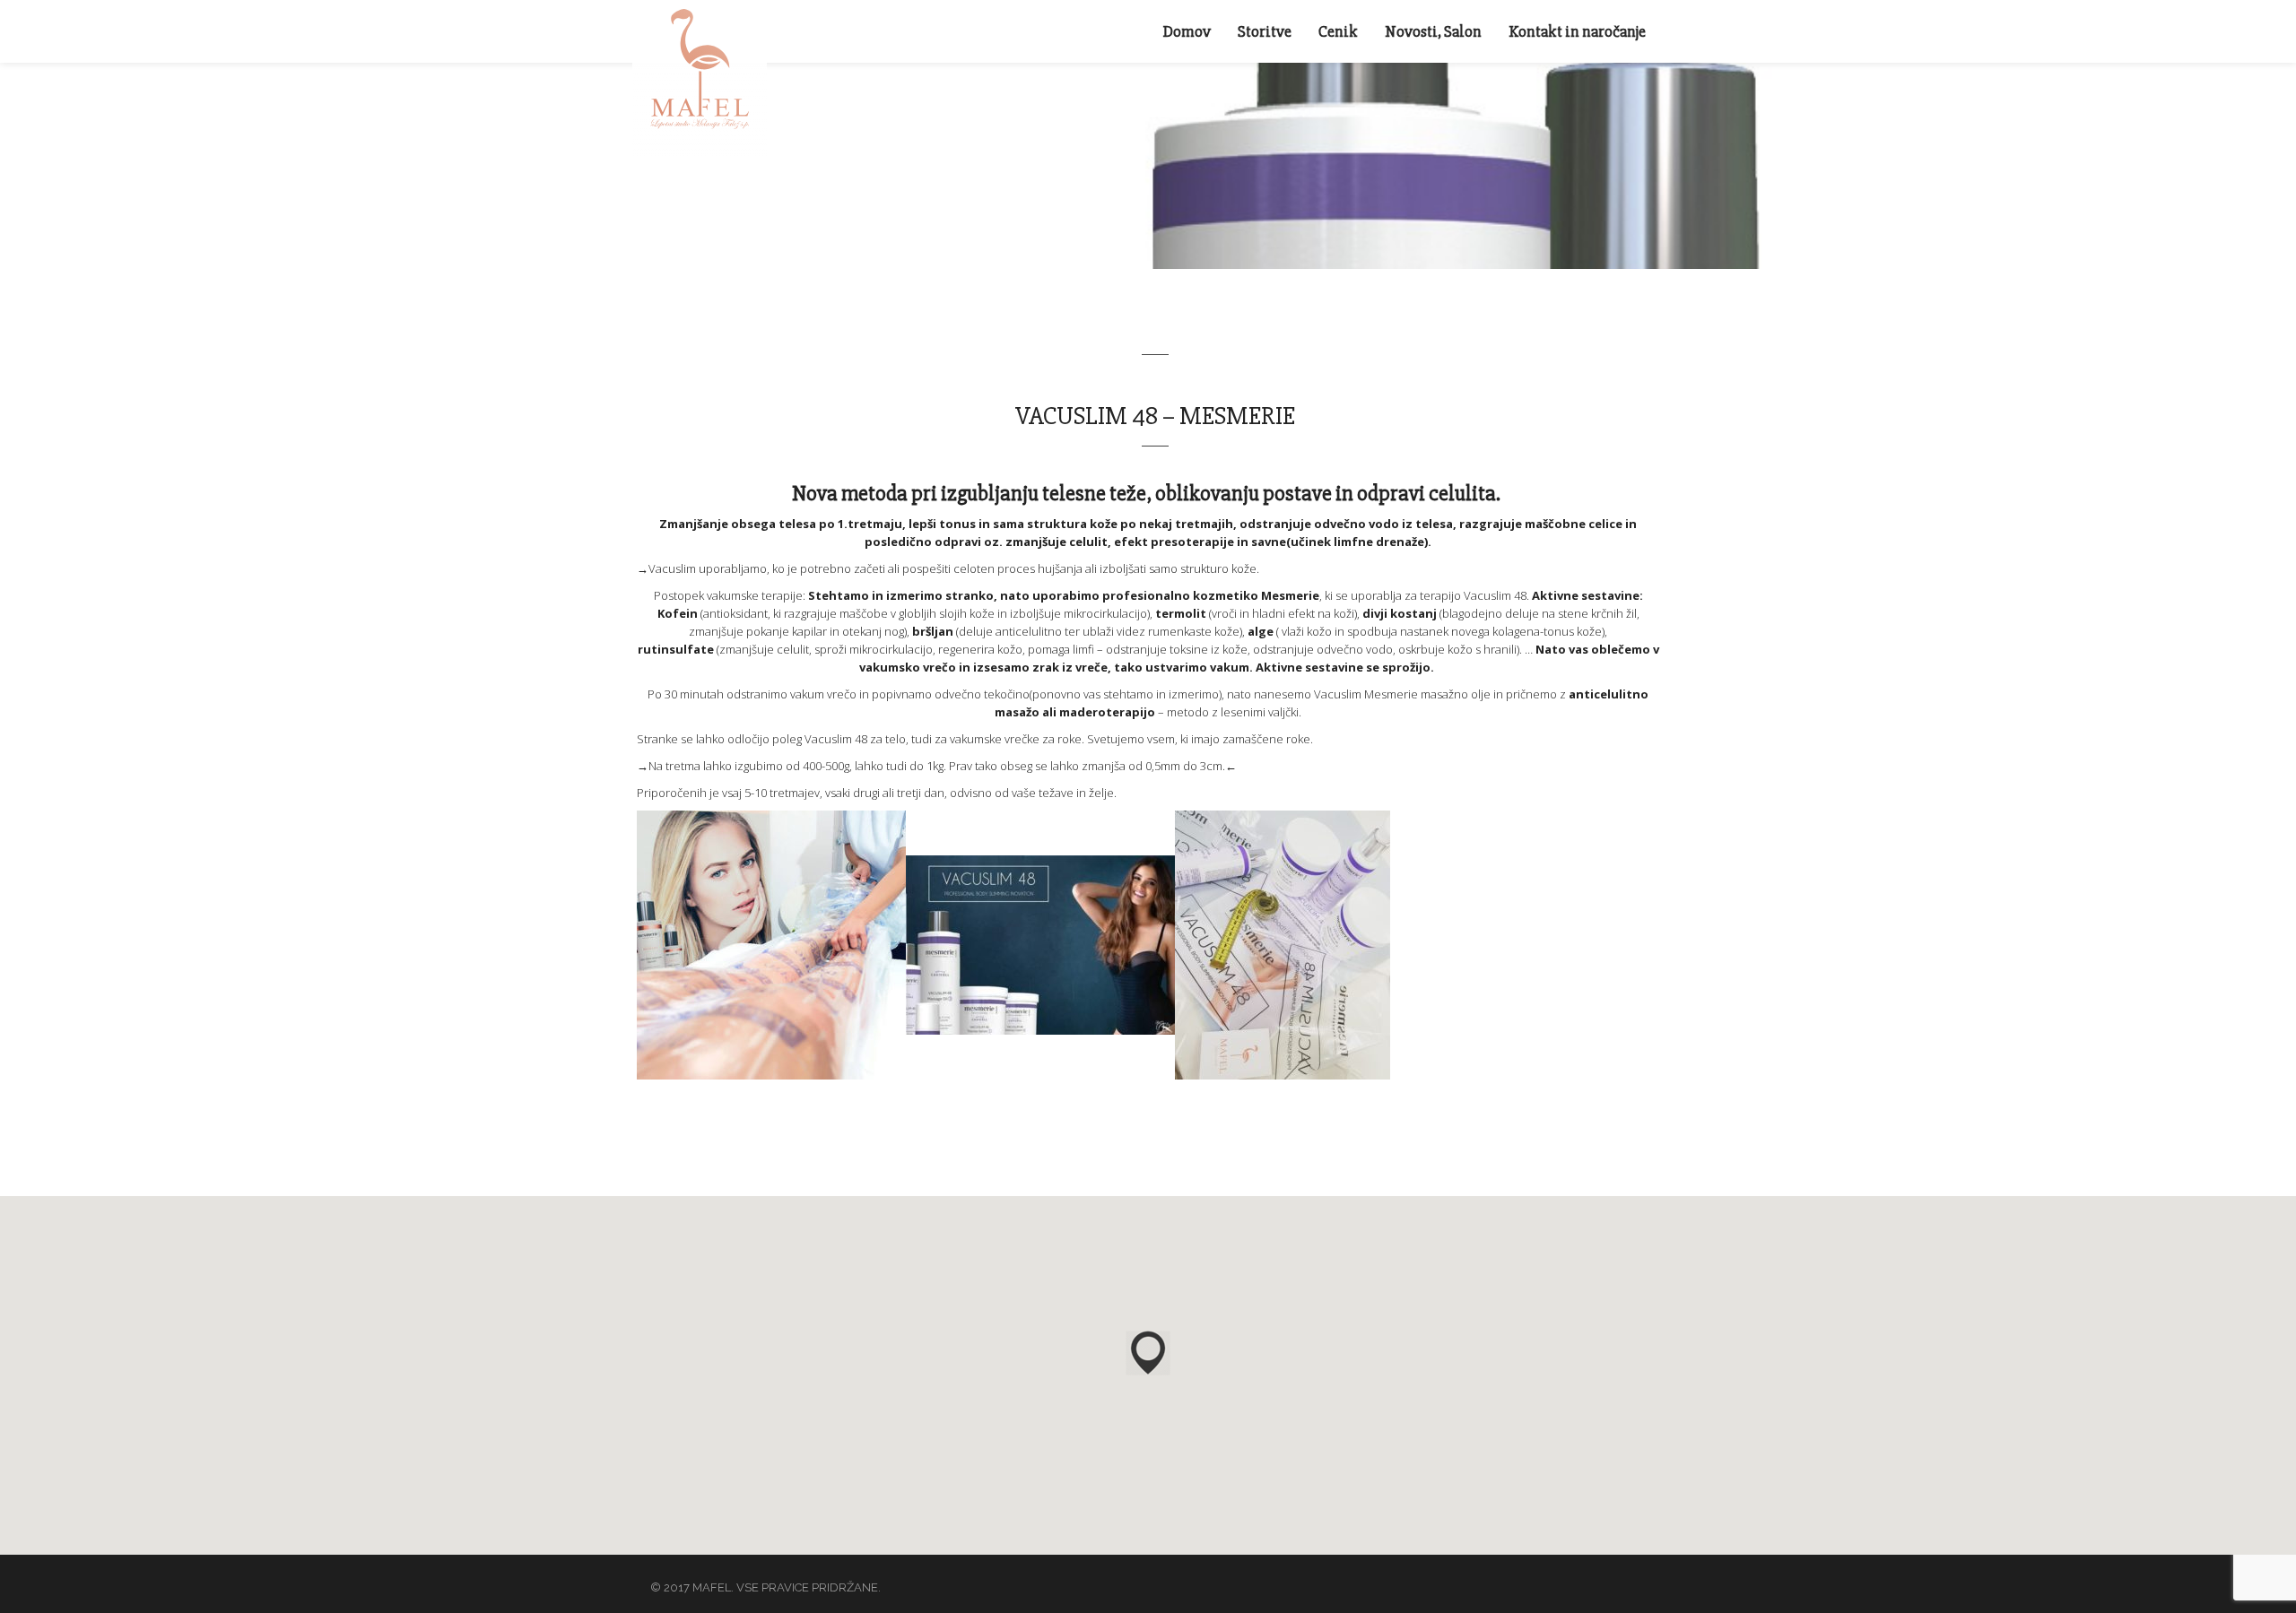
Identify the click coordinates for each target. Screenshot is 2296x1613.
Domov (1187, 31)
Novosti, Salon (1433, 31)
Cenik (1338, 31)
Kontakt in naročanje (1577, 31)
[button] (1148, 1353)
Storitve (1265, 31)
